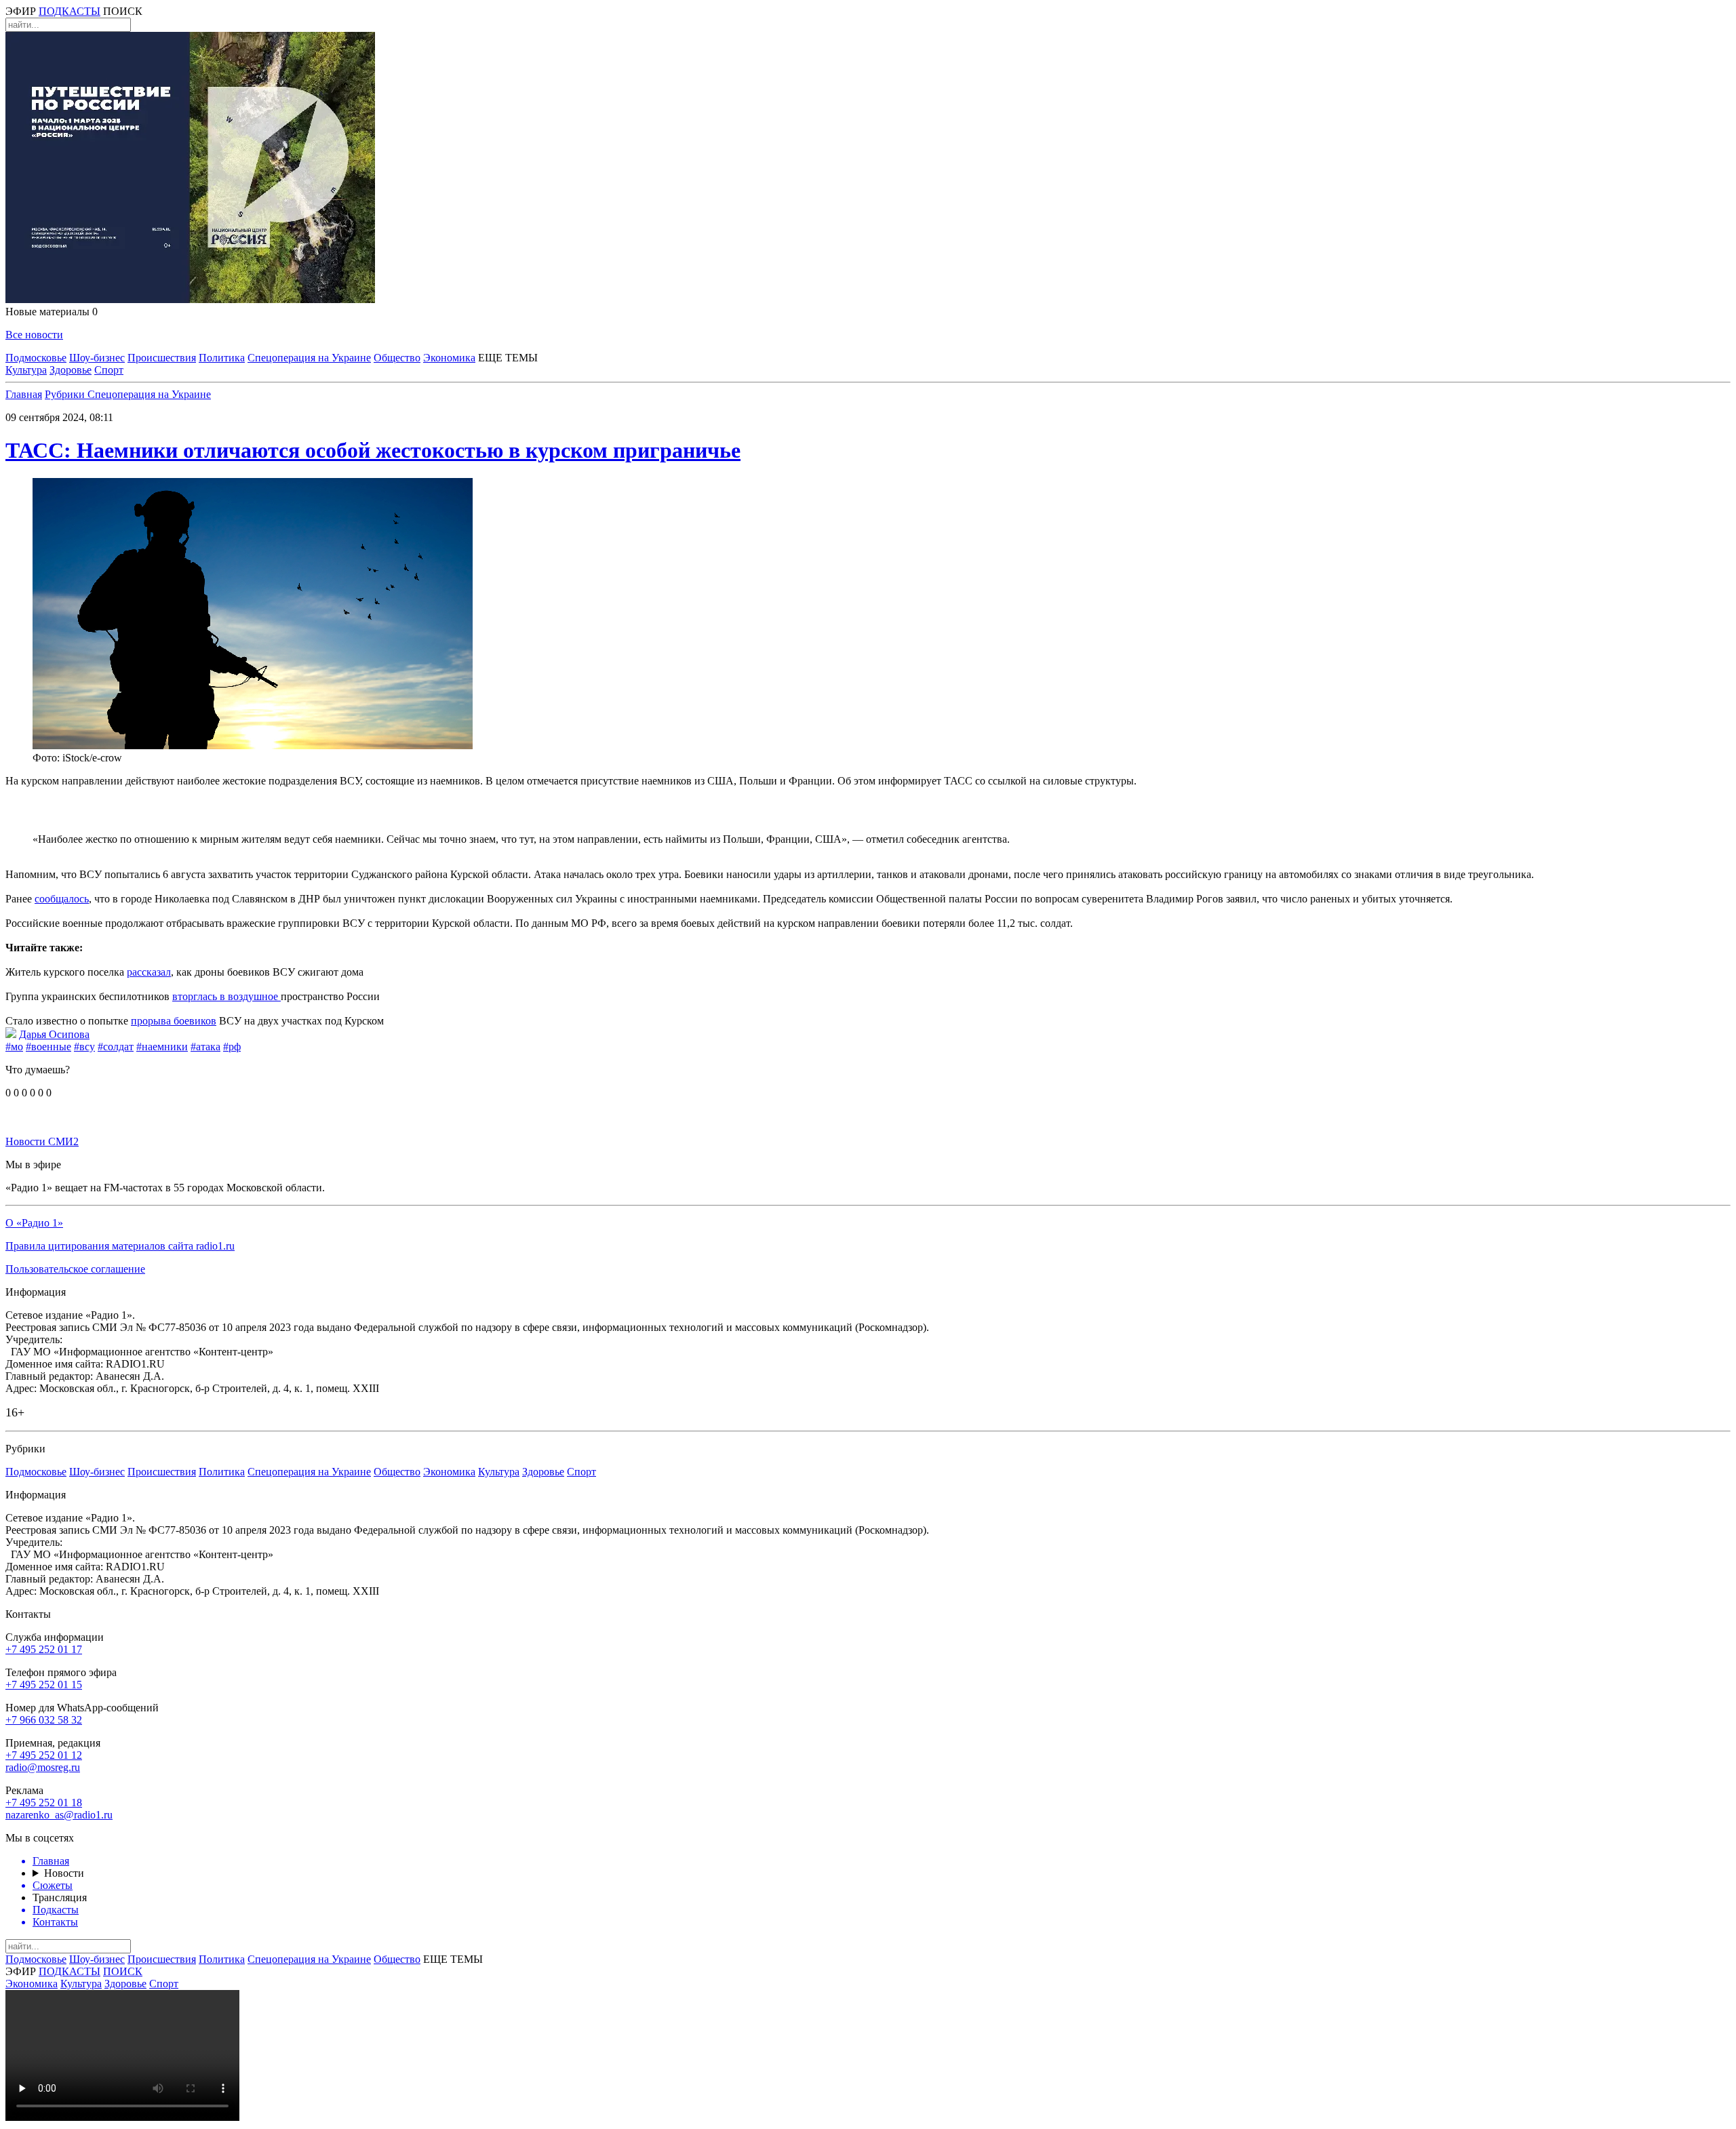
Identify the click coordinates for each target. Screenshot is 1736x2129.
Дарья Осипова (54, 1034)
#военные (48, 1047)
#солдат (116, 1047)
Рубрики (66, 394)
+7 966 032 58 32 (44, 1720)
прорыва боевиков (174, 1021)
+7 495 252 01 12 (44, 1755)
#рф (232, 1047)
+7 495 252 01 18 (44, 1803)
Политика (222, 358)
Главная (24, 394)
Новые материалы (52, 312)
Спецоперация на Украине (309, 358)
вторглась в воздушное (226, 996)
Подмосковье (36, 358)
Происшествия (162, 358)
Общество (397, 358)
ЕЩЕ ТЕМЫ (508, 358)
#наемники (162, 1047)
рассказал (149, 972)
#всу (84, 1047)
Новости (64, 1873)
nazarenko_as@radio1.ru (59, 1815)
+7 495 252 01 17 (44, 1649)
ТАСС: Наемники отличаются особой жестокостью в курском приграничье (373, 450)
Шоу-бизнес (97, 358)
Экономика (449, 358)
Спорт (109, 370)
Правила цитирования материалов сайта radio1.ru (120, 1246)
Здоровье (71, 370)
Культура (26, 370)
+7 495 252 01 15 (44, 1685)
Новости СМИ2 (42, 1141)
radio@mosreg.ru (43, 1767)
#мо (14, 1047)
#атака (205, 1047)
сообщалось (62, 899)
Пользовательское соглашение (75, 1269)
